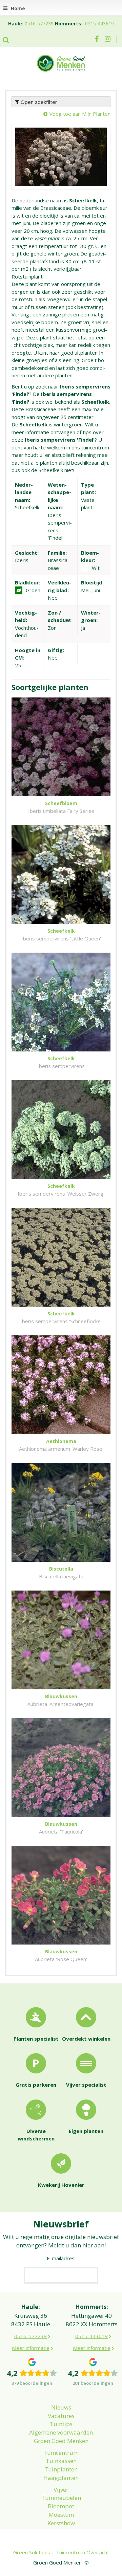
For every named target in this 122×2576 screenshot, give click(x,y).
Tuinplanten (61, 2469)
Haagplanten (61, 2478)
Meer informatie (31, 2348)
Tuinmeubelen (61, 2498)
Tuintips (61, 2424)
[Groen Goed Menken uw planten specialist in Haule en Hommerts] (61, 63)
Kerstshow (61, 2523)
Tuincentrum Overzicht (83, 2552)
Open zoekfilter (38, 102)
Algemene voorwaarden (61, 2432)
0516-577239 (39, 24)
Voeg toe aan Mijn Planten (80, 114)
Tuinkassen (61, 2461)
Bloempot (61, 2506)
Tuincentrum (61, 2453)
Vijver (61, 2490)
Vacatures (61, 2416)
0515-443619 (99, 24)
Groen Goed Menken (61, 2441)
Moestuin (61, 2515)
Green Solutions (32, 2552)
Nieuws (61, 2407)
